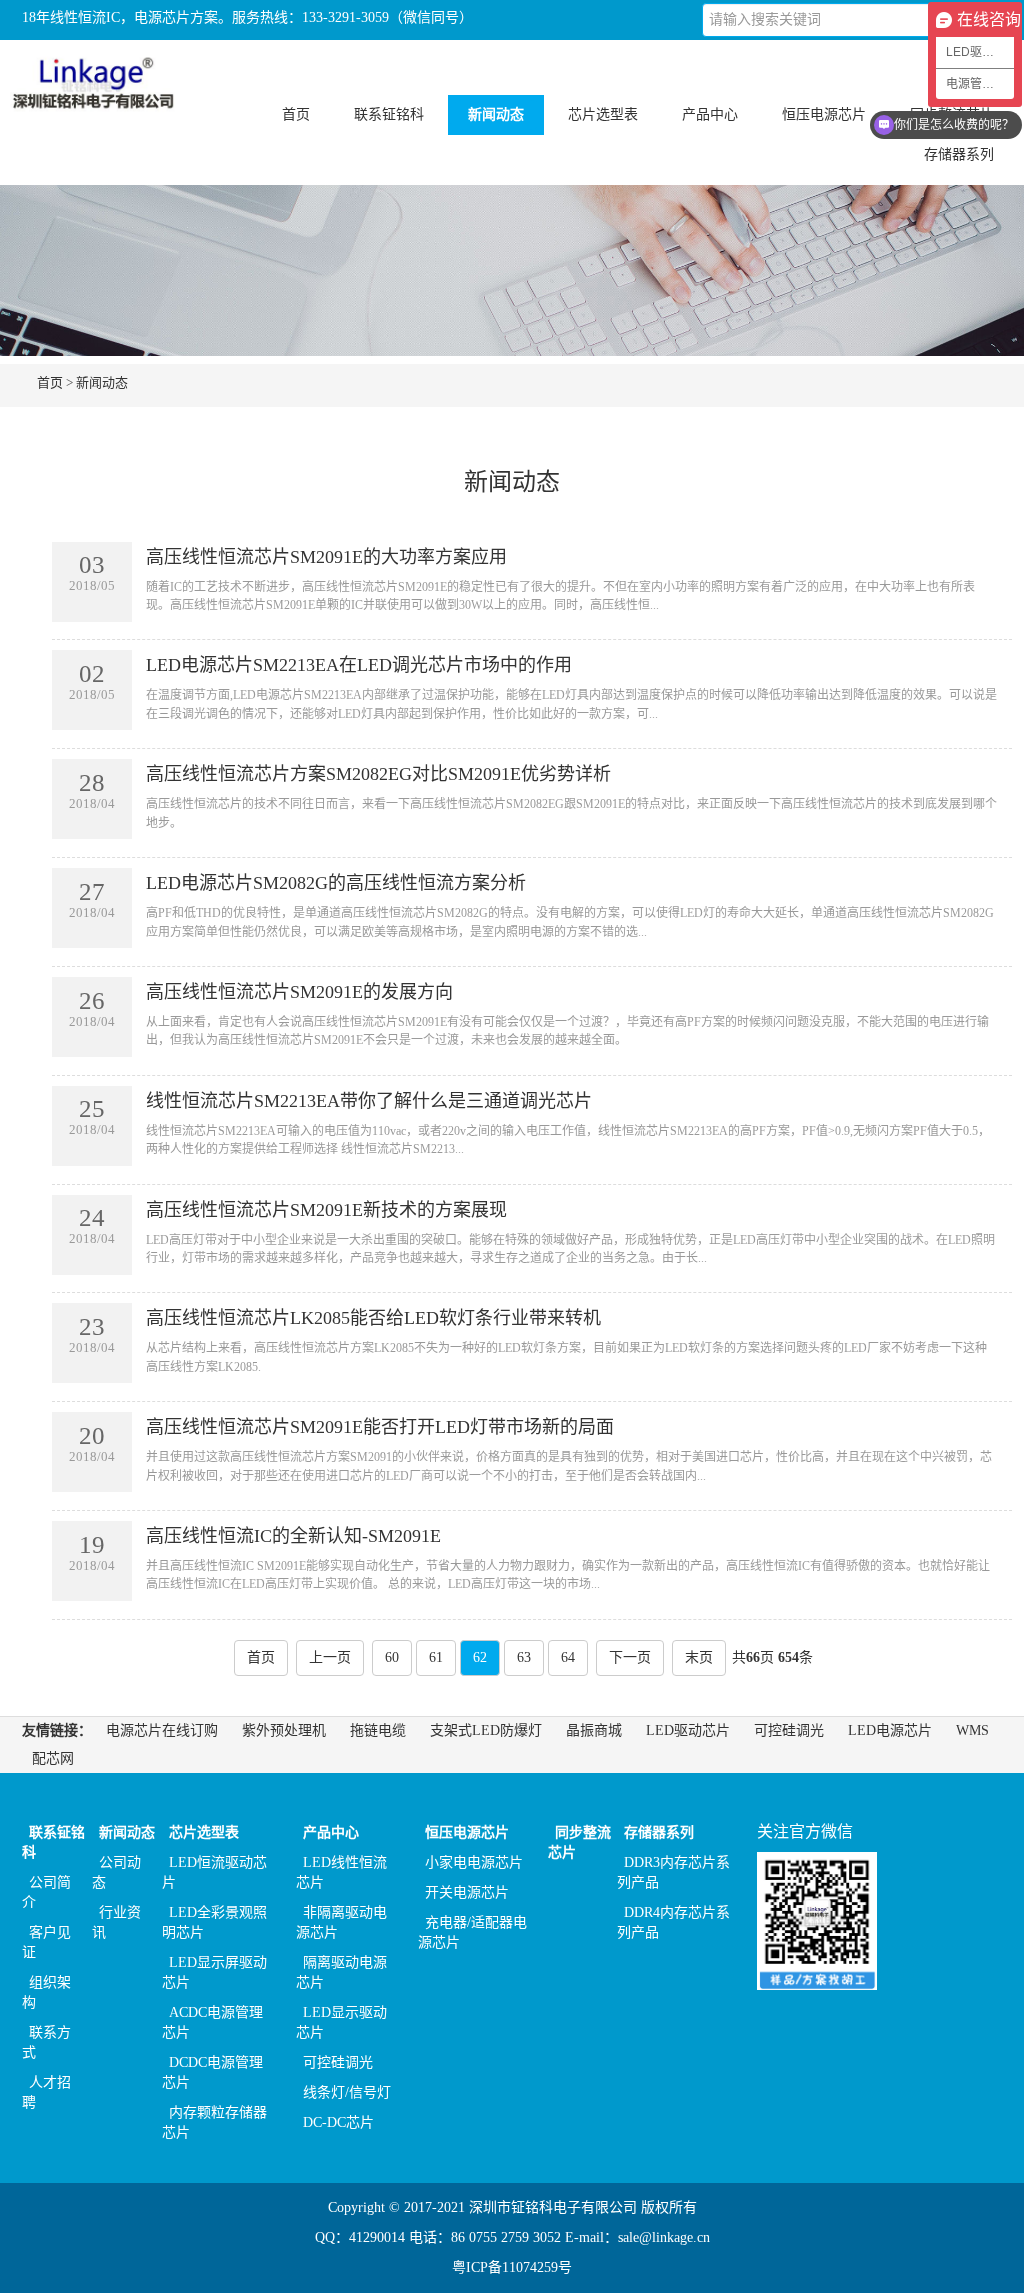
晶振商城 (594, 1730)
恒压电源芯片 (467, 1832)
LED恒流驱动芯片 (214, 1872)
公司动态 (116, 1872)
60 (392, 1657)
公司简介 (46, 1892)
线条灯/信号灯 (347, 2092)
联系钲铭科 (53, 1842)
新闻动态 (102, 382)
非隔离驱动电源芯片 (341, 1922)
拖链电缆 (378, 1730)
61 (436, 1657)
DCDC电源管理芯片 (212, 2072)
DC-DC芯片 (338, 2122)
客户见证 (46, 1942)
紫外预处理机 (284, 1730)
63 (524, 1657)
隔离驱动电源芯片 (341, 1972)
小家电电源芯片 (474, 1862)
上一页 (330, 1657)
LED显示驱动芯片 (341, 2022)
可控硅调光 (789, 1730)
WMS (972, 1730)
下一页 (630, 1657)
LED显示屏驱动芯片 (214, 1972)
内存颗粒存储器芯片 (214, 2122)
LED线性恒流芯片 (341, 1872)
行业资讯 (116, 1922)
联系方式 (46, 2042)
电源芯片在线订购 (162, 1730)
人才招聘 (46, 2092)
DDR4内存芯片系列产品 (673, 1922)
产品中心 (331, 1832)
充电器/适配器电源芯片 (472, 1932)
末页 (699, 1657)
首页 (296, 114)
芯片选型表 (204, 1832)
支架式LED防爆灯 (486, 1730)
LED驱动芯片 (688, 1730)
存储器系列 (659, 1832)
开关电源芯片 (467, 1892)
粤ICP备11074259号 (512, 2267)
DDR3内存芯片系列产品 (673, 1872)
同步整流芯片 (579, 1842)
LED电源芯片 (890, 1730)
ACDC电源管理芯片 (212, 2022)
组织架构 (46, 1992)
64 (568, 1657)
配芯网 (53, 1758)
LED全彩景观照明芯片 (214, 1922)
